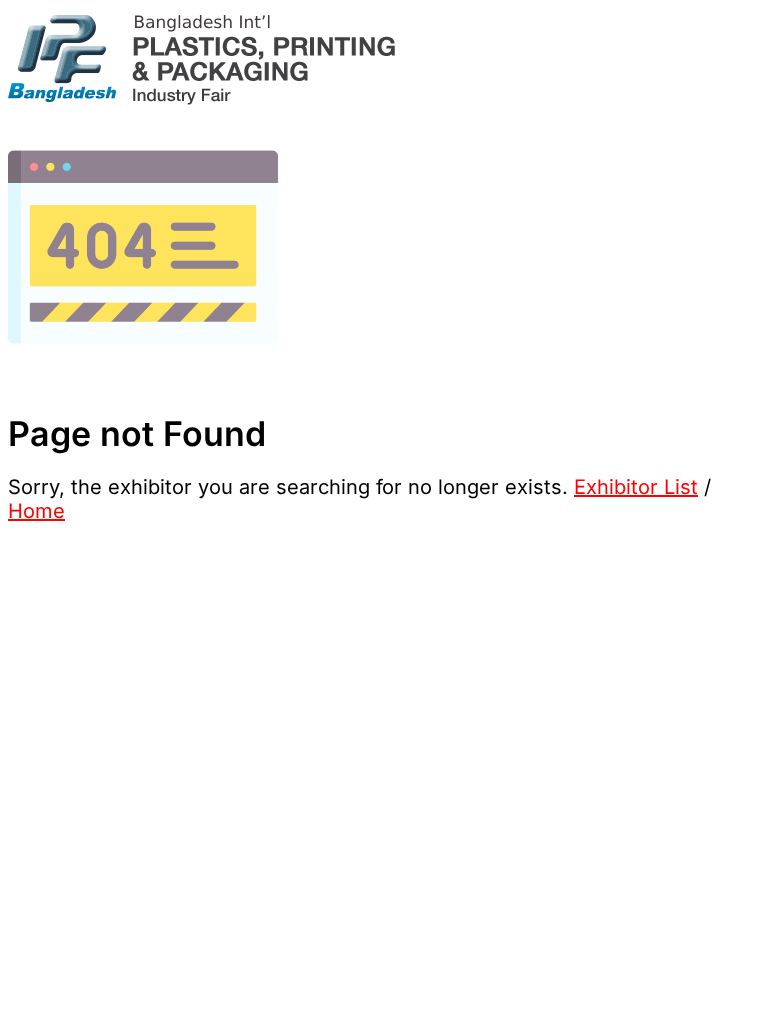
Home (36, 511)
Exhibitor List (636, 487)
